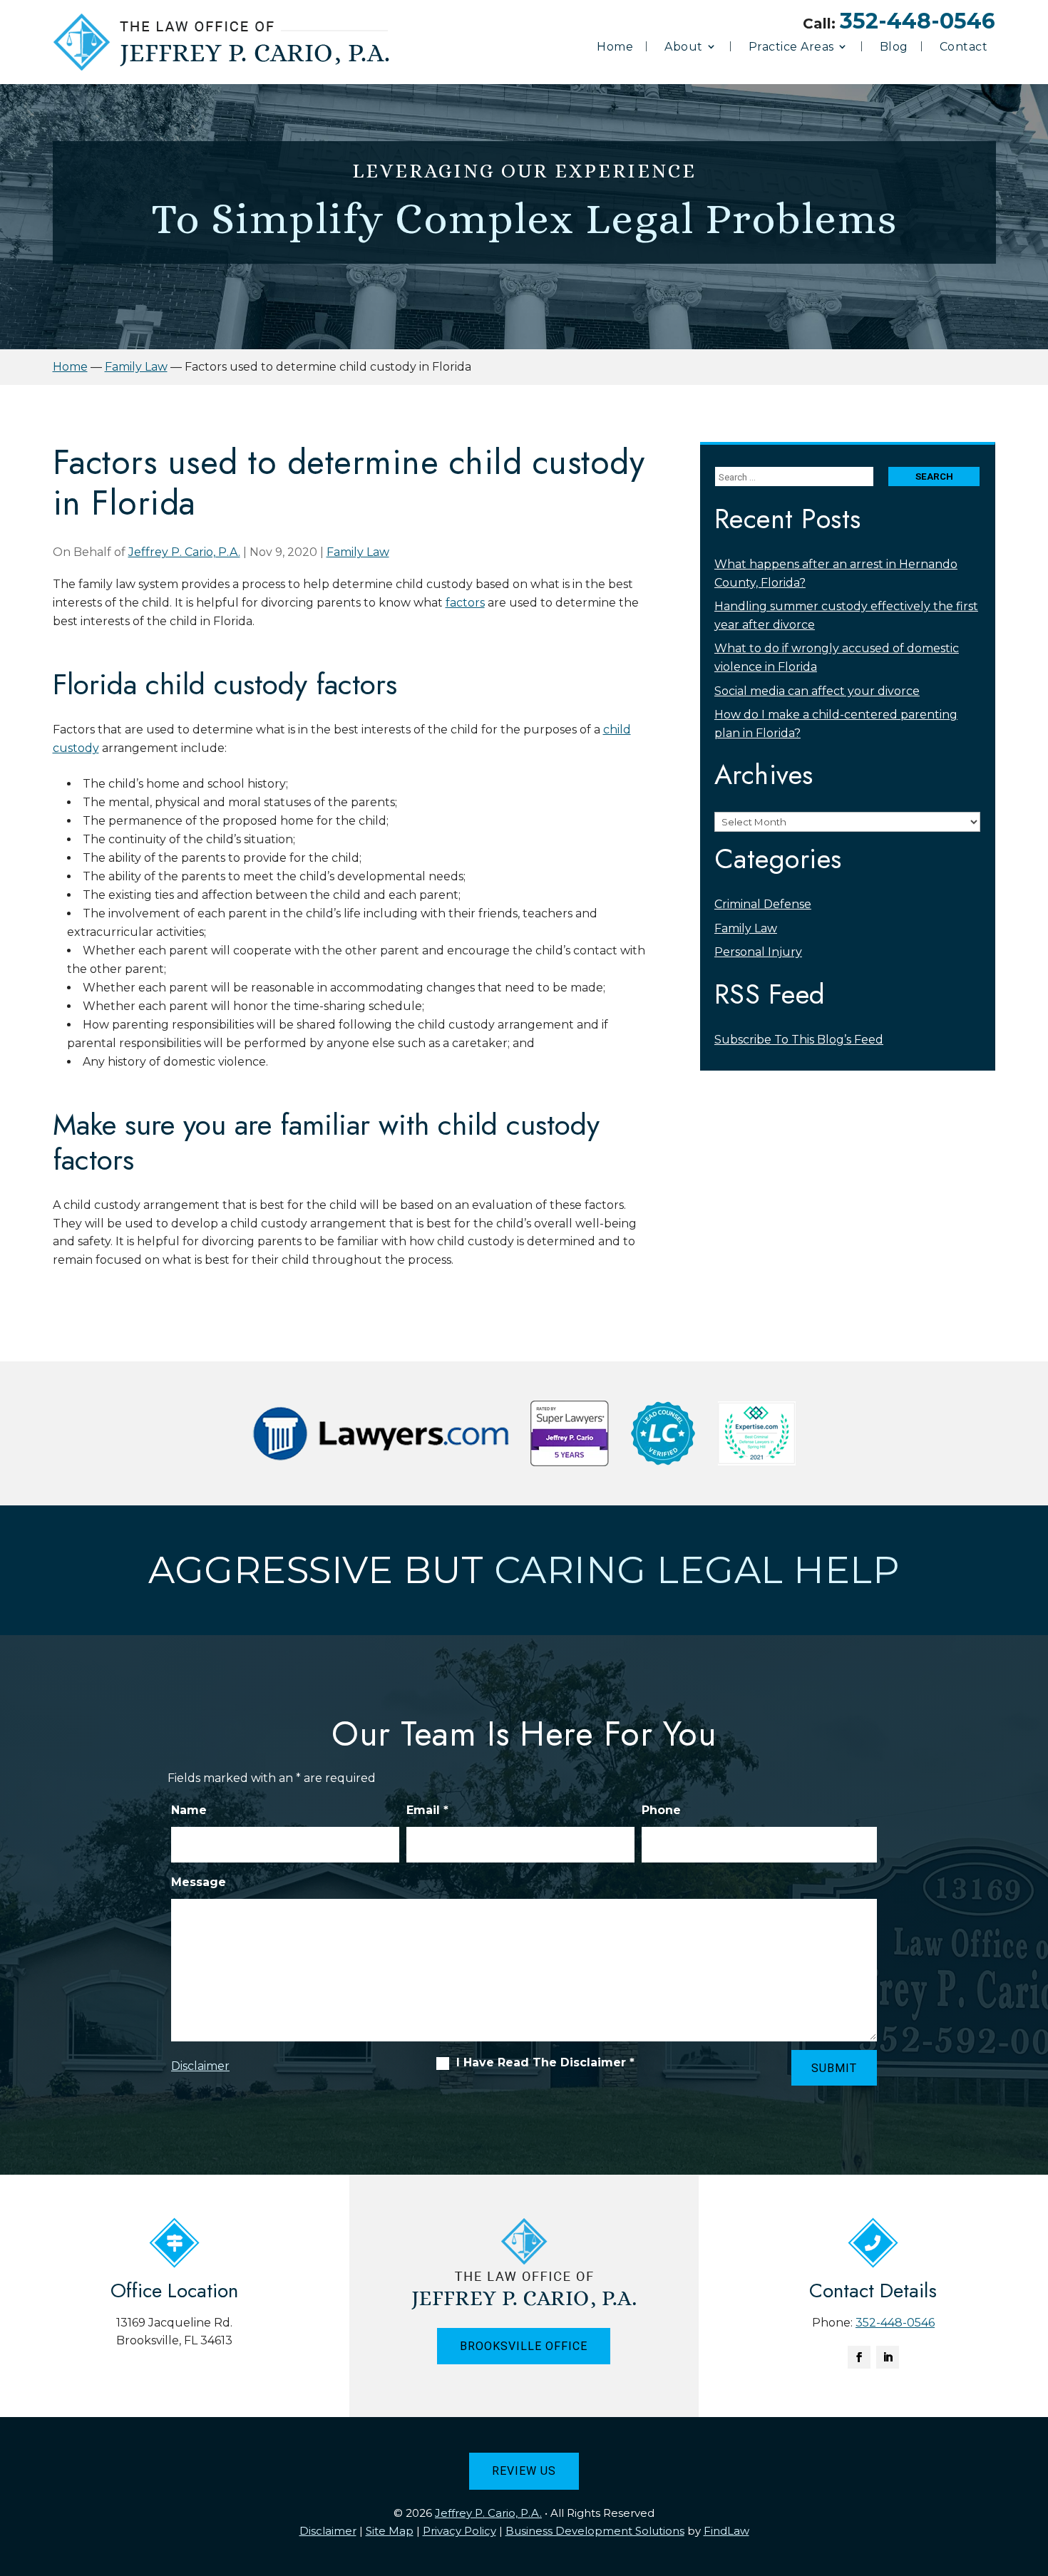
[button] (1034, 2473)
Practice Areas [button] (791, 47)
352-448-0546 (918, 21)
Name (189, 1810)
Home (615, 47)
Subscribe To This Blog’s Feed (799, 1040)
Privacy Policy (459, 2531)
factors (465, 603)
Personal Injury (758, 952)
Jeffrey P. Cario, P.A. (184, 552)
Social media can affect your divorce (817, 691)
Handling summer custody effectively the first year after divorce (846, 615)
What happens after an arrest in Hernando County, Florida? (836, 573)
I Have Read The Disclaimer (545, 2063)
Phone (661, 1810)
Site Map (390, 2531)
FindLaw (726, 2531)
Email (427, 1810)
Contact (964, 47)
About (684, 47)
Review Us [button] (524, 2471)
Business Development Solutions (595, 2531)
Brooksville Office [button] (524, 2346)
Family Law (358, 552)
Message (199, 1882)
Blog (894, 47)
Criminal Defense (763, 904)
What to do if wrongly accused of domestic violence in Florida (837, 658)
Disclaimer (200, 2066)
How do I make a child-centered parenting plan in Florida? (836, 724)
